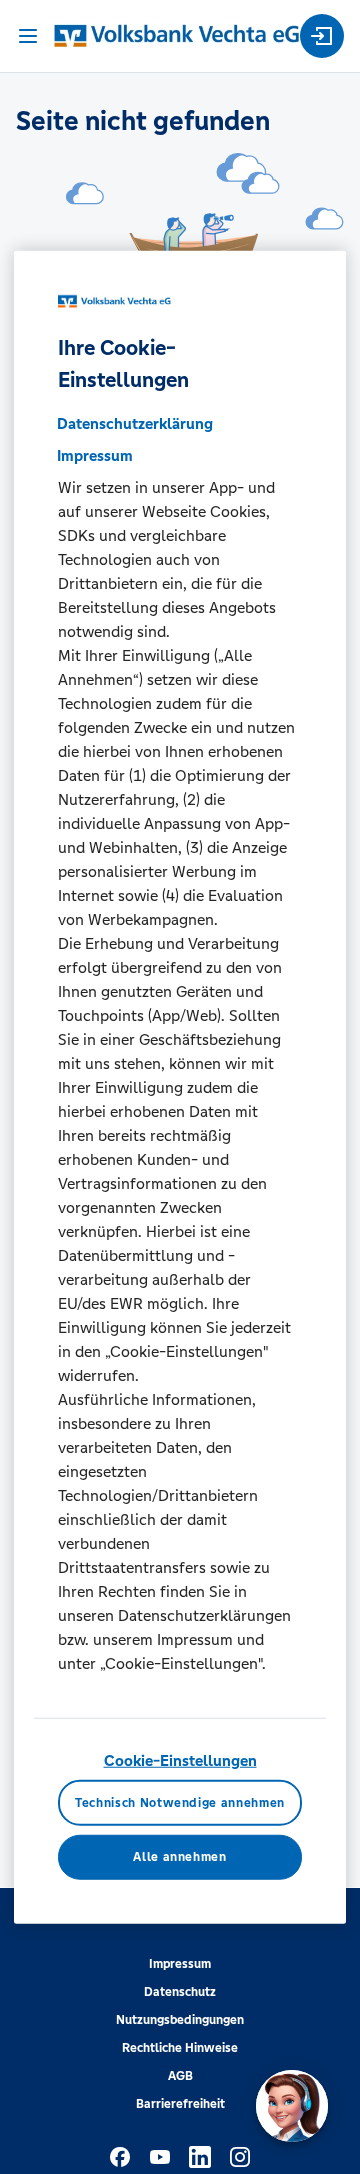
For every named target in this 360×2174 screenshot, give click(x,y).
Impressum (180, 1964)
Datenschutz (180, 1992)
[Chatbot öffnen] (292, 2106)
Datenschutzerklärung (135, 423)
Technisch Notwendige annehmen (180, 1802)
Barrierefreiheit (180, 2104)
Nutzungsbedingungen (180, 2020)
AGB (180, 2076)
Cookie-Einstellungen (180, 1760)
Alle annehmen (179, 1857)
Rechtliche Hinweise (180, 2048)
